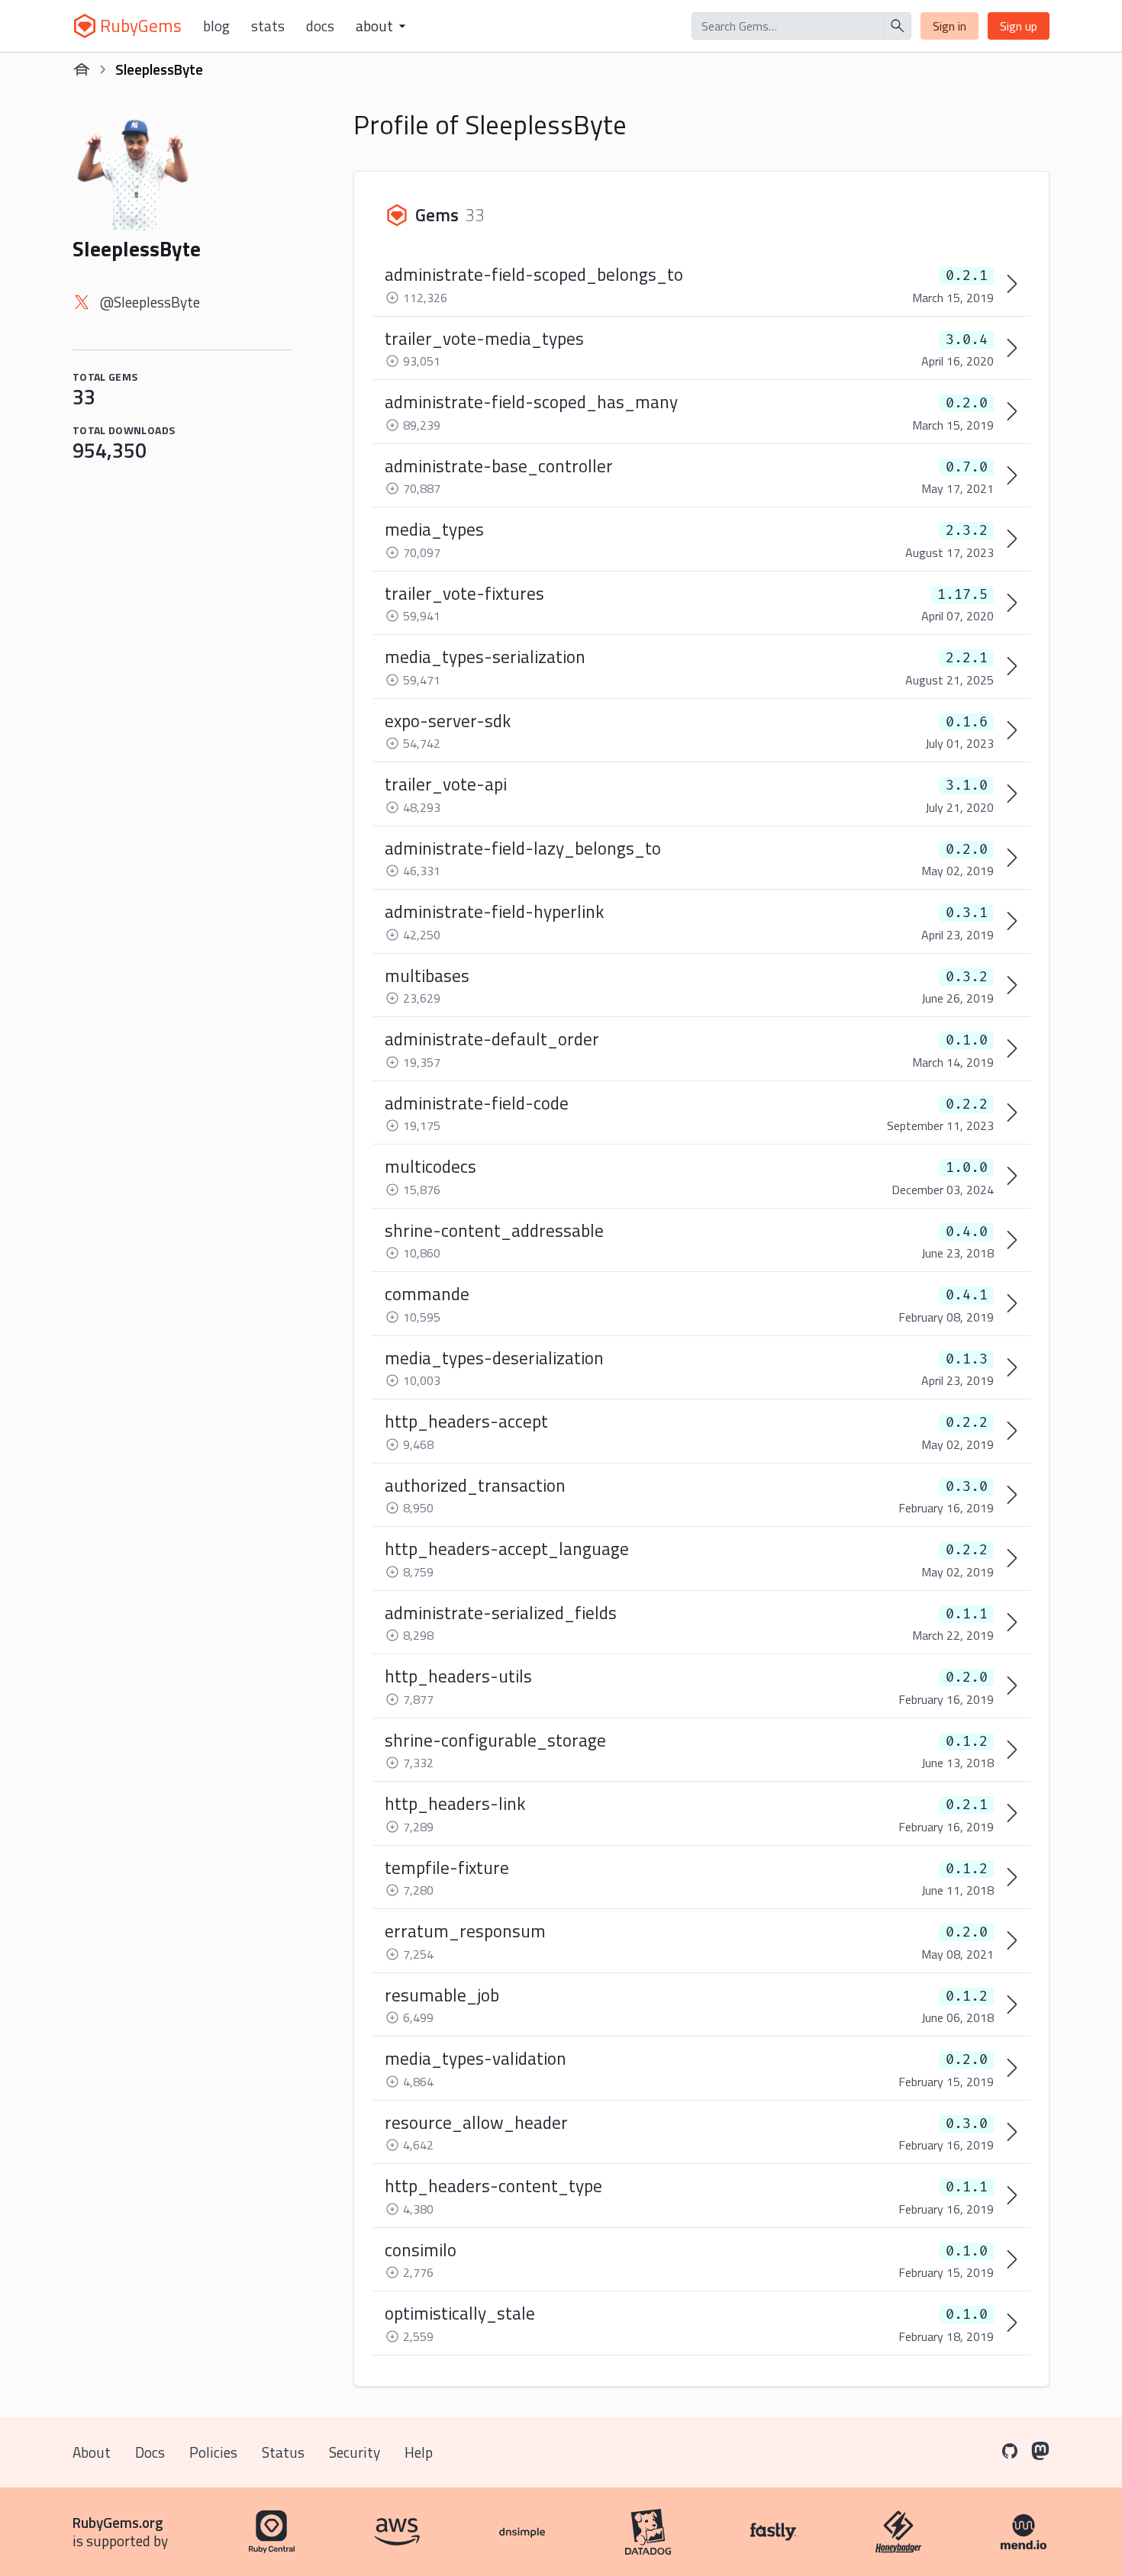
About (92, 2452)
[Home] (82, 69)
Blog (216, 26)
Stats (268, 26)
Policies (213, 2452)
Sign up (1019, 26)
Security (355, 2452)
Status (283, 2452)
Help (419, 2452)
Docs (320, 26)
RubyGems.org (118, 2522)
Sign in (950, 26)
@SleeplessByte (150, 302)
